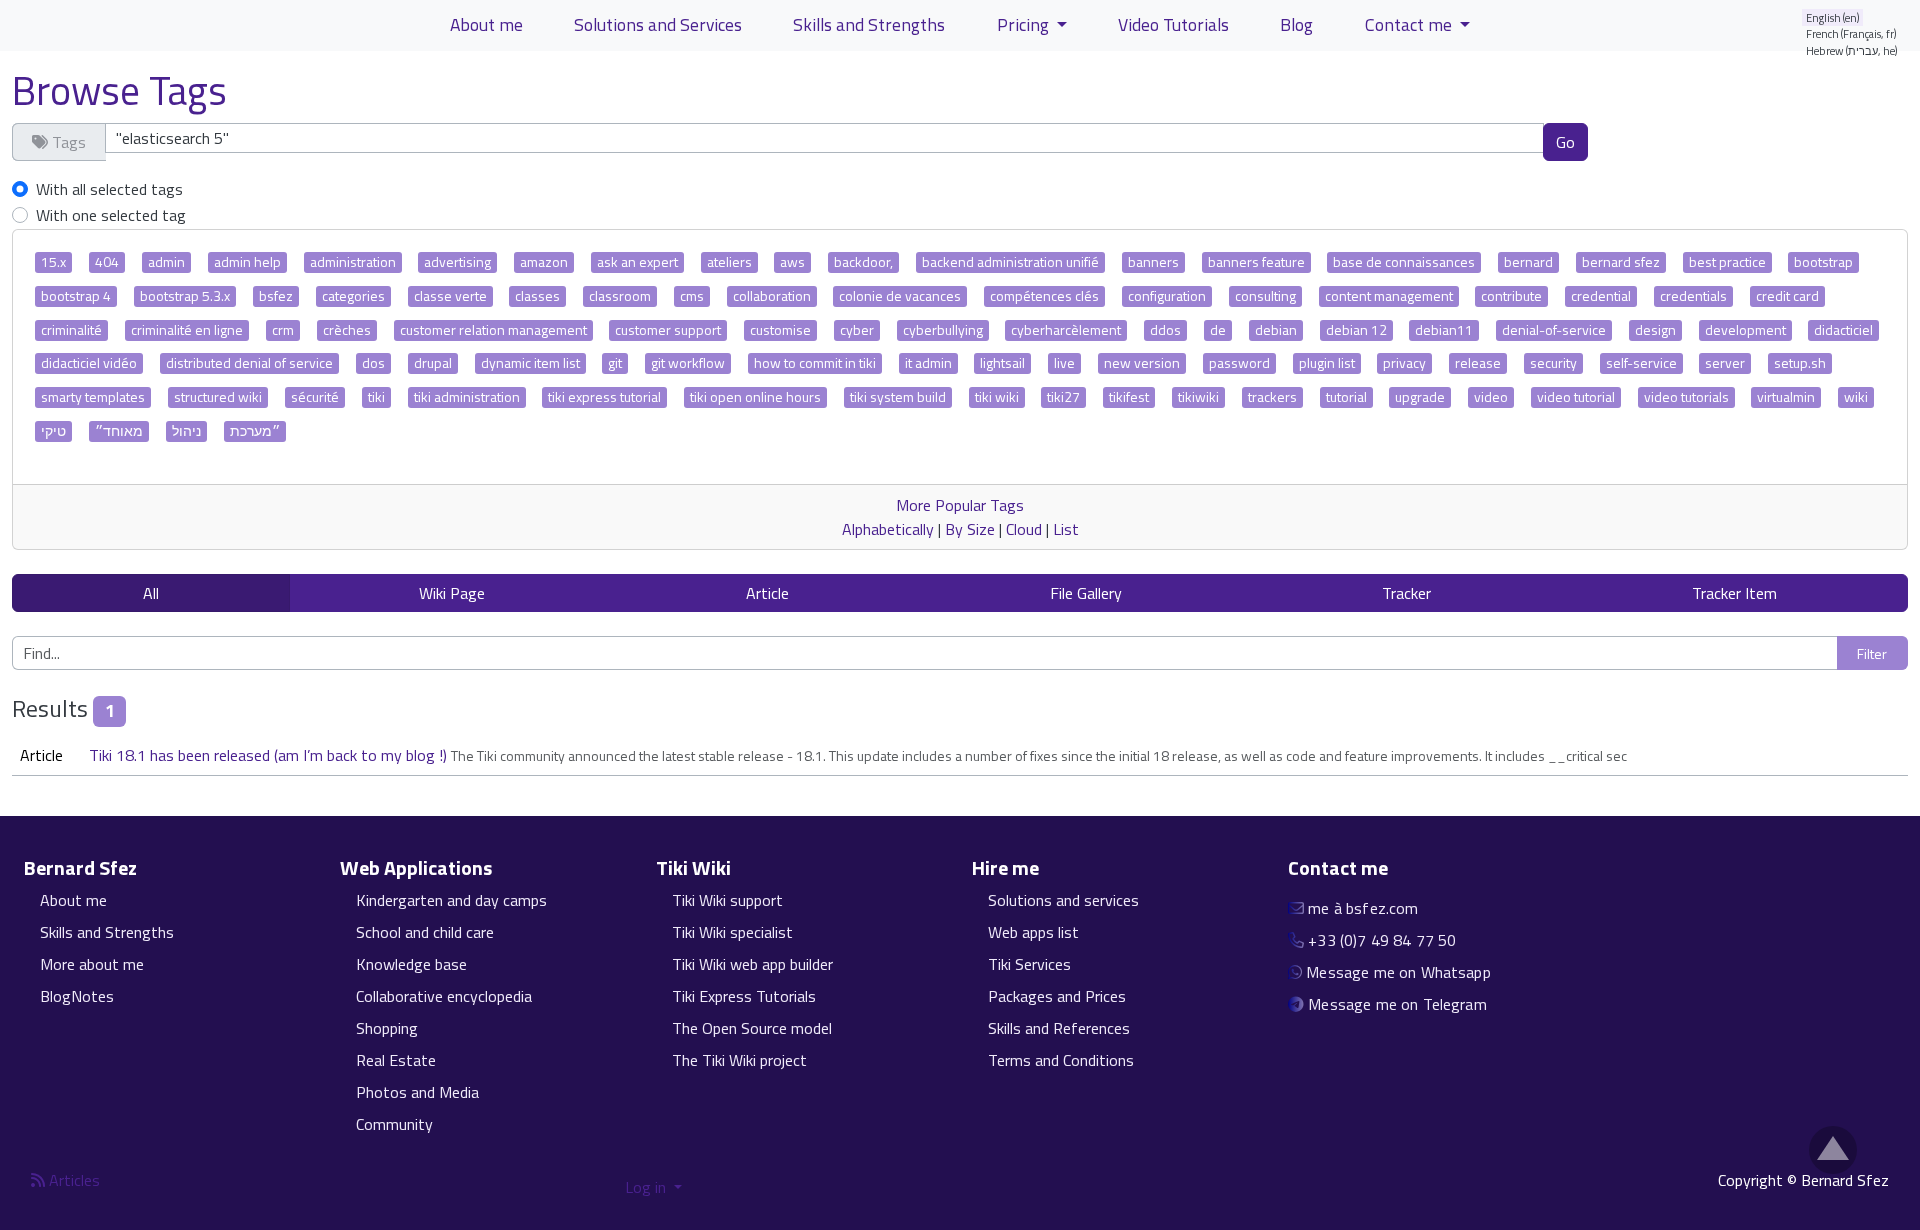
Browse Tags (119, 90)
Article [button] (767, 593)
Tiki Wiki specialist (732, 932)
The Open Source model (752, 1028)
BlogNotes (77, 996)
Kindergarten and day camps (451, 900)
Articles (72, 1180)
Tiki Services (1029, 964)
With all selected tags (109, 189)
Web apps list (1033, 932)
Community (394, 1124)
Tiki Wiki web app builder (752, 964)
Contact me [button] (1410, 24)
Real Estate (396, 1060)
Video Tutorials (1173, 24)
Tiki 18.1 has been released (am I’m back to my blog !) (270, 755)
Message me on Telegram (1397, 1004)
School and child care (425, 932)
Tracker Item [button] (1734, 593)
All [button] (151, 593)
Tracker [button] (1406, 593)
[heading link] (148, 868)
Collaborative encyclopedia (444, 996)
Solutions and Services (658, 24)
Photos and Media (417, 1092)
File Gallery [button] (1086, 593)
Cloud (1024, 529)
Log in (647, 1187)
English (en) (1833, 17)
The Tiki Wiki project (739, 1060)
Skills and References (1059, 1028)
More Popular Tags (960, 505)
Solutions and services (1063, 900)
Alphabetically (888, 529)
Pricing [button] (1025, 24)
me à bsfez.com (1363, 908)
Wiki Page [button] (452, 593)
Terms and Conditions (1061, 1060)
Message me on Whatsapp (1398, 972)
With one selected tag (111, 215)
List (1066, 529)
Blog (1296, 24)
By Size (970, 529)
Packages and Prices (1057, 996)
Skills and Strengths (869, 24)
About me (486, 24)
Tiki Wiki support (727, 900)
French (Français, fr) (1851, 33)
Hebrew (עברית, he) (1852, 50)
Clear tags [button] (1658, 141)
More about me (92, 964)
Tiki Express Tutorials (744, 996)
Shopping (387, 1028)
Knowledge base (411, 964)
